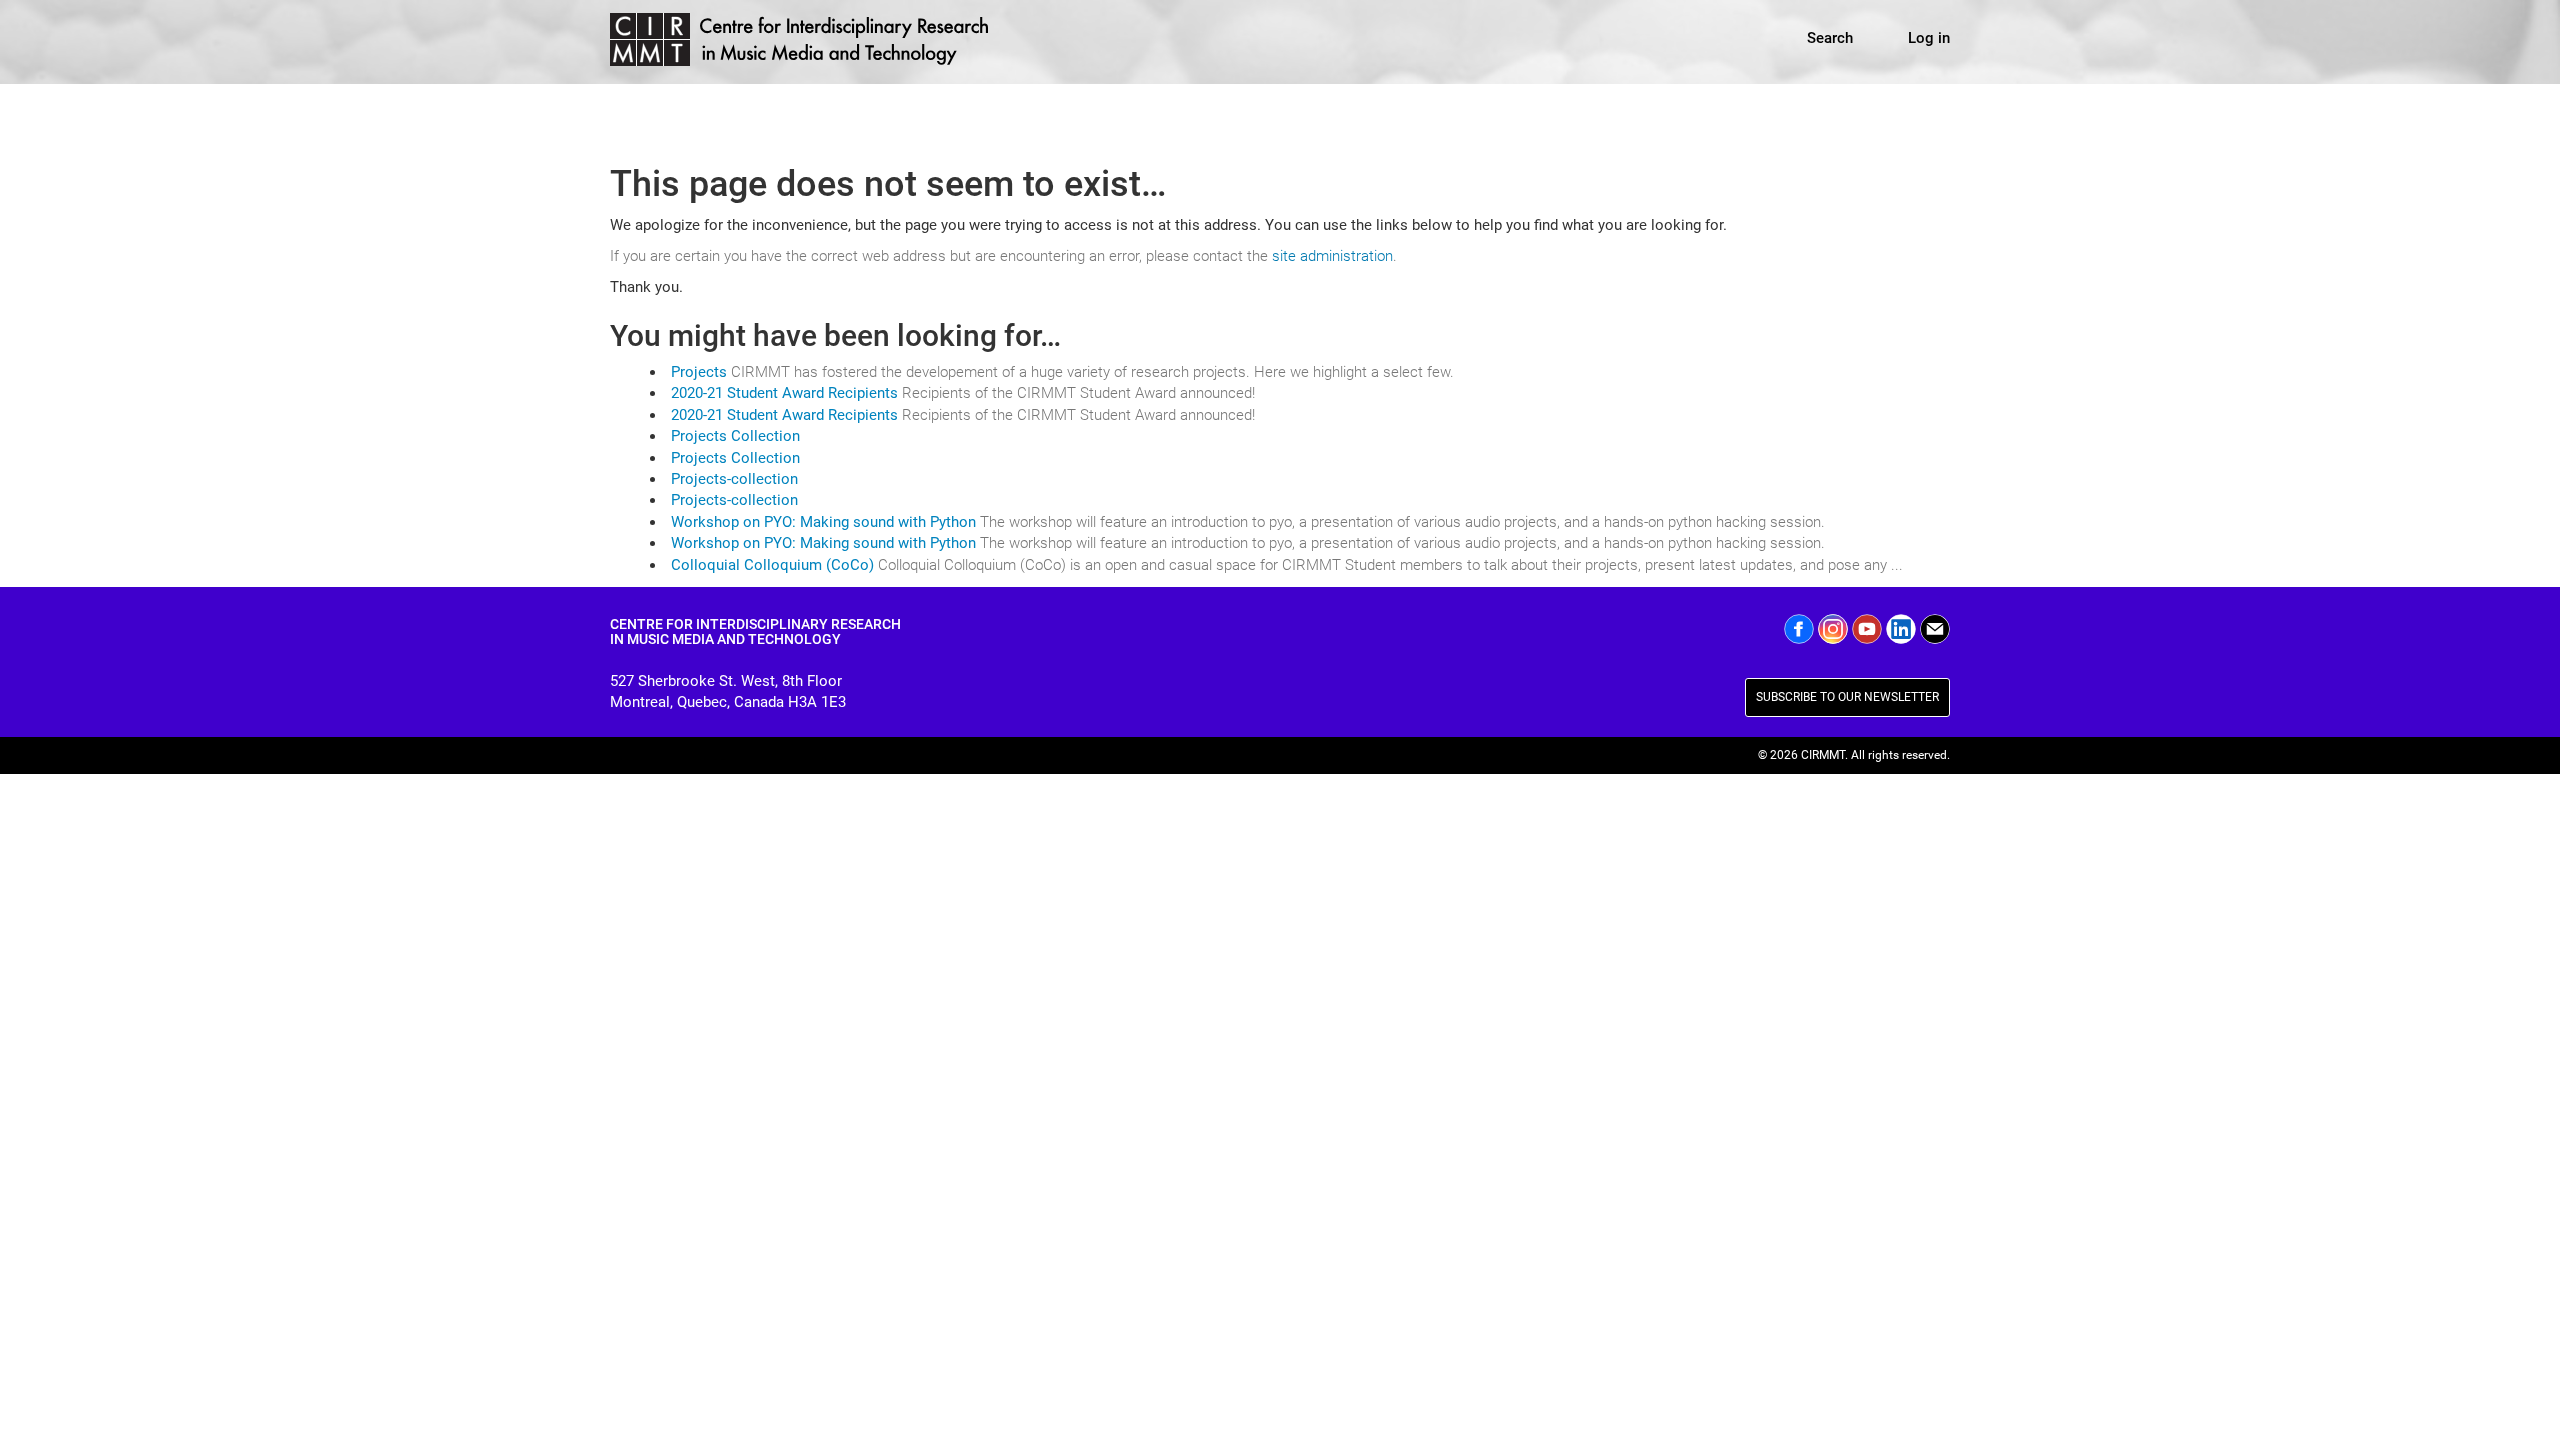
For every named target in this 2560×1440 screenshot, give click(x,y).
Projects (699, 372)
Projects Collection (735, 436)
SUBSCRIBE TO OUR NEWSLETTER (1847, 697)
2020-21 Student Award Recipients (784, 393)
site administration (1332, 256)
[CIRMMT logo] (802, 42)
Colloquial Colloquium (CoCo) (772, 565)
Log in (1929, 38)
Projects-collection (734, 479)
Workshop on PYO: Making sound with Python (823, 522)
